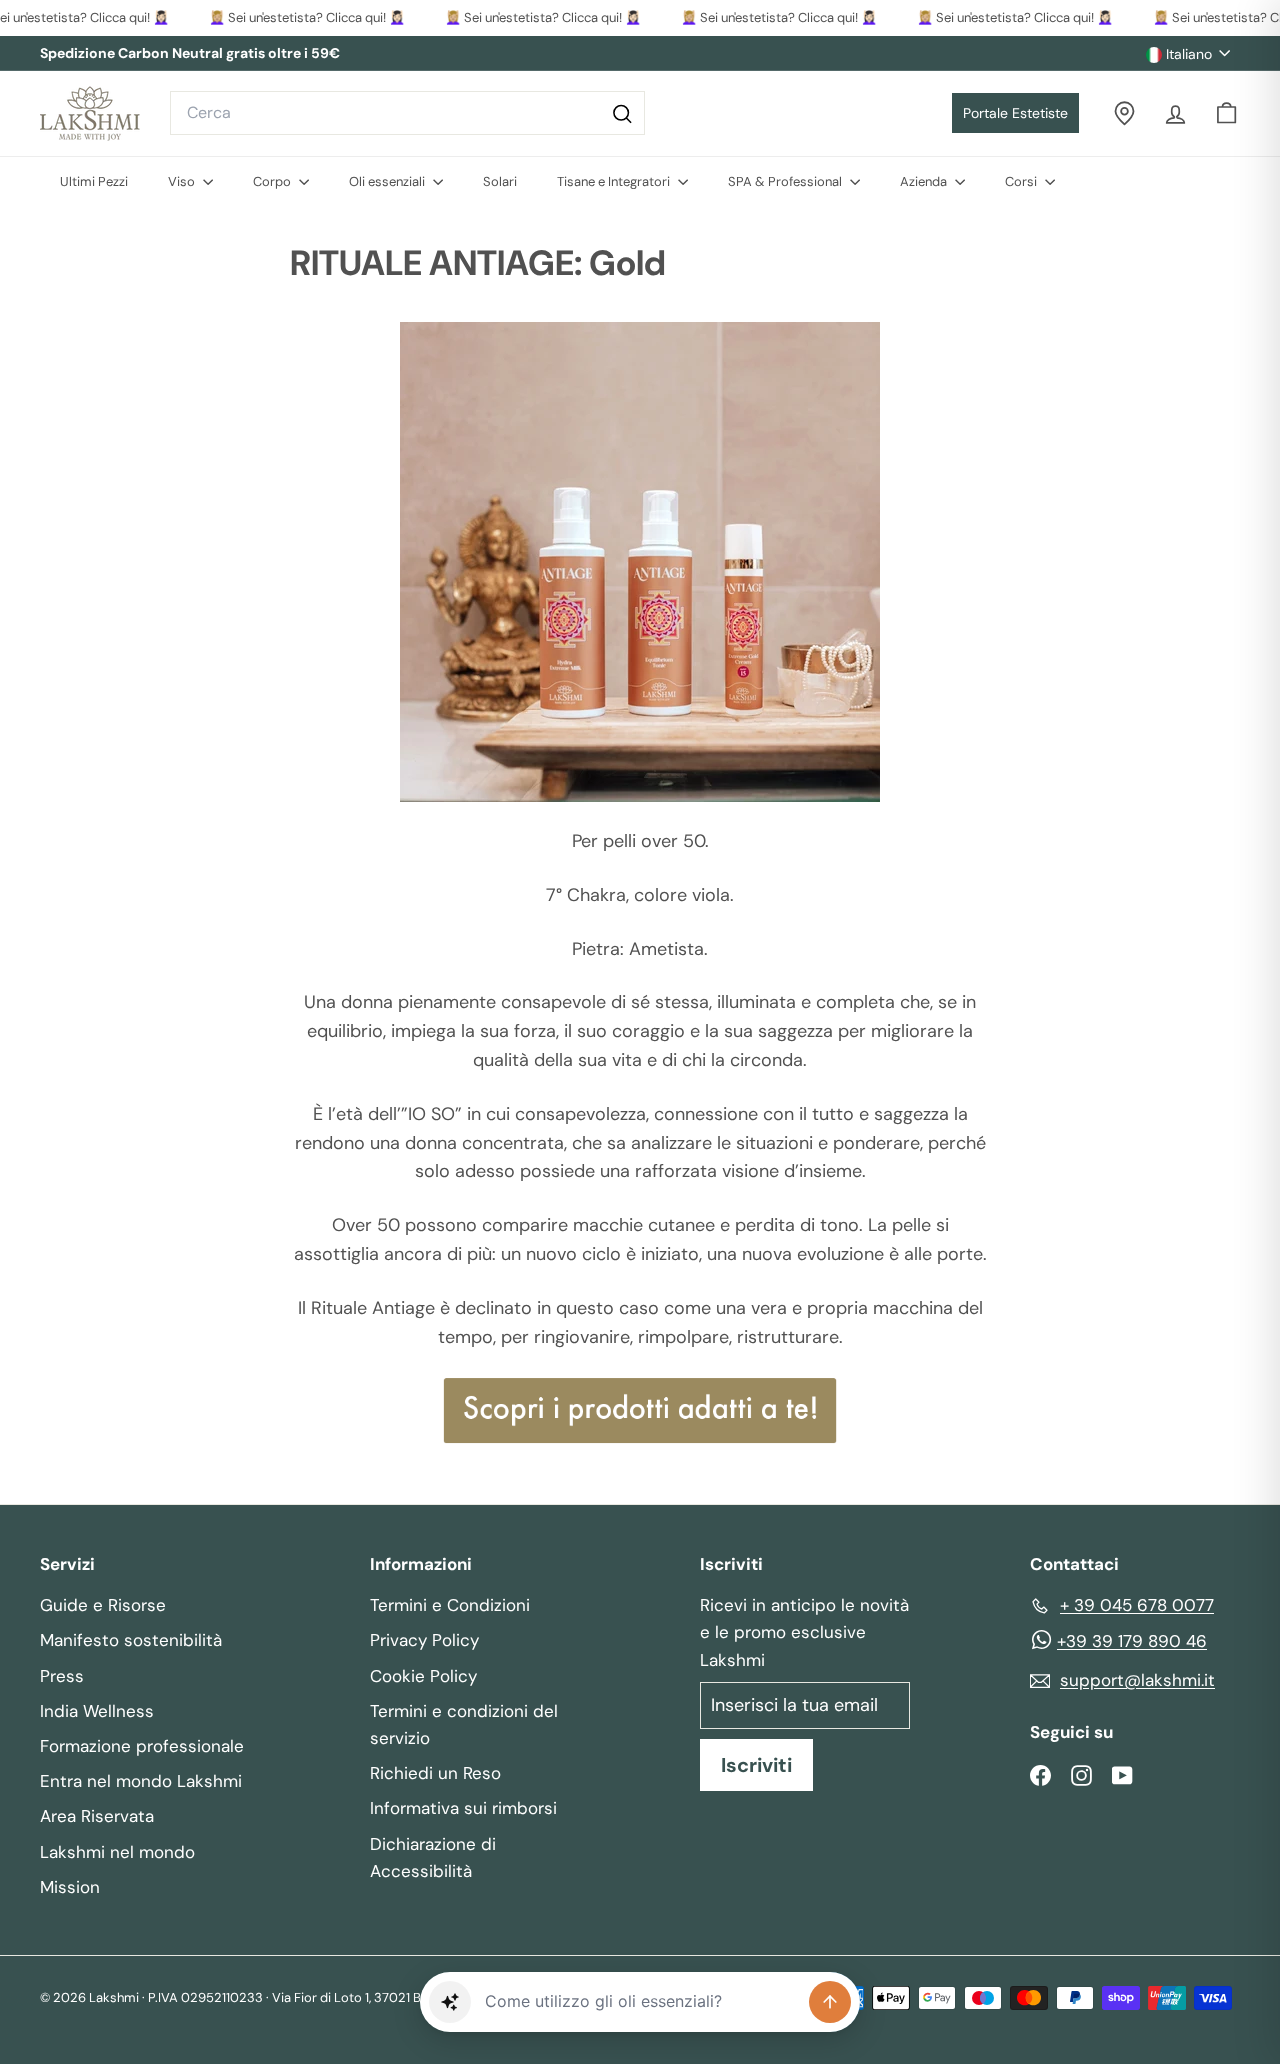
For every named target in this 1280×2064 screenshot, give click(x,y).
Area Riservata (97, 1816)
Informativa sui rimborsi (463, 1808)
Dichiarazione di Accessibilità (433, 1857)
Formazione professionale (142, 1746)
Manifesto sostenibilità (131, 1640)
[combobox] (407, 113)
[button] (450, 2002)
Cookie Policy (423, 1676)
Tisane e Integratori (615, 181)
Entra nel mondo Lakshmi (141, 1781)
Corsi (1022, 181)
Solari (500, 181)
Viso (183, 181)
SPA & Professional (786, 181)
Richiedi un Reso (435, 1773)
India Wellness (97, 1711)
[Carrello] (1226, 113)
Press (62, 1676)
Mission (70, 1887)
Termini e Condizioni (450, 1605)
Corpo (273, 181)
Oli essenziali (388, 181)
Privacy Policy (424, 1640)
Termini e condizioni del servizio (464, 1724)
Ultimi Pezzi (94, 181)
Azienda (925, 181)
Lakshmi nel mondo (117, 1852)
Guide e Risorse (103, 1605)
